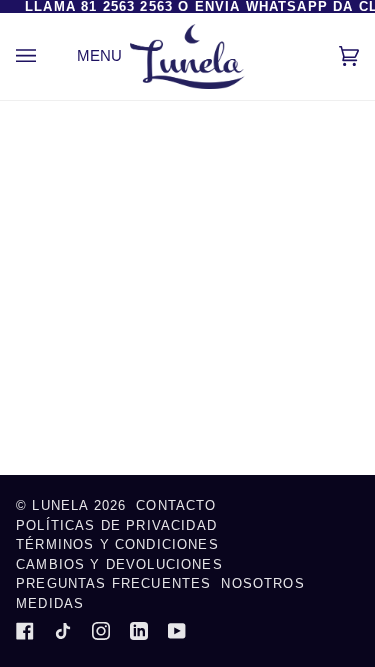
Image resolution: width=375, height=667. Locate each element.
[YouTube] (177, 631)
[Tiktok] (63, 631)
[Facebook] (25, 631)
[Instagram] (101, 631)
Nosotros (262, 583)
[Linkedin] (139, 631)
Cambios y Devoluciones (119, 564)
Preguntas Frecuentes (113, 583)
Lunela (62, 505)
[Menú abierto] (46, 56)
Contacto (176, 505)
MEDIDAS (50, 603)
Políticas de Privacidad (116, 525)
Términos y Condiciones (117, 544)
